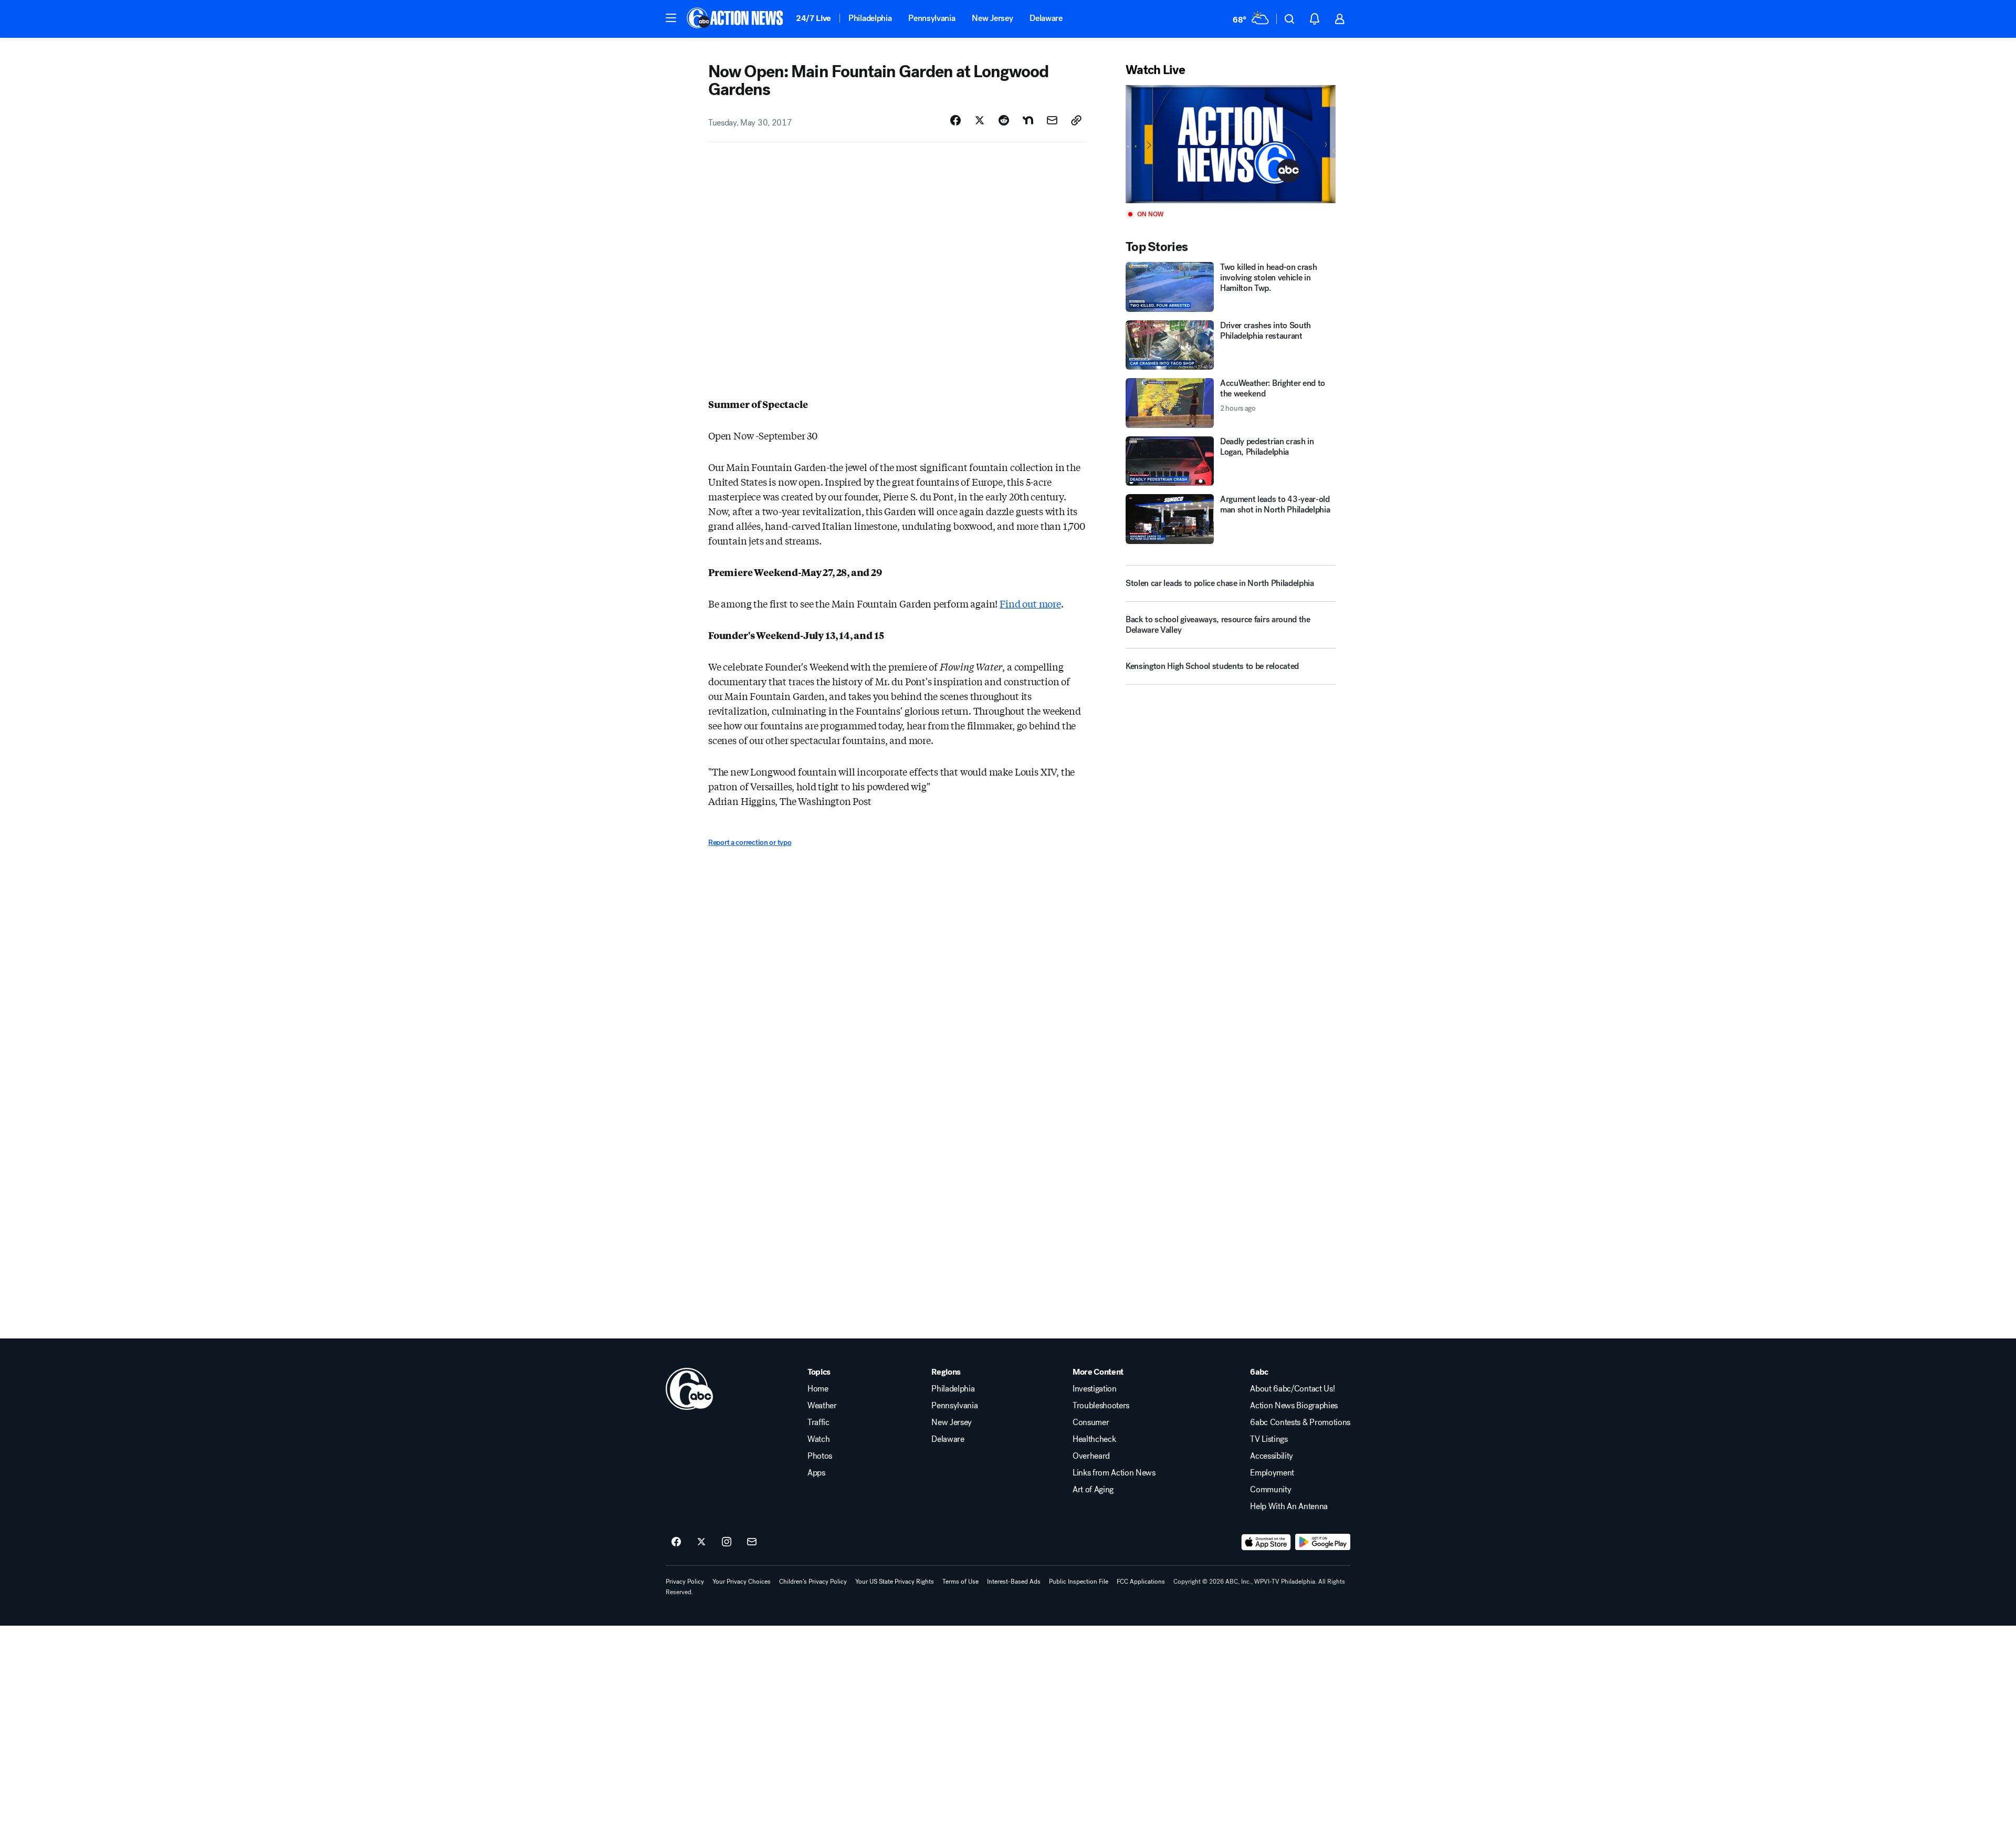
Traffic (818, 1422)
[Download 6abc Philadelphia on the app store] (1266, 1542)
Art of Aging (1093, 1490)
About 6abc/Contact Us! (1292, 1389)
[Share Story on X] (980, 120)
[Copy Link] (1076, 120)
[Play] (1231, 144)
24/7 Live (813, 18)
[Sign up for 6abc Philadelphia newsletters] (752, 1542)
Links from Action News (1114, 1473)
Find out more (1030, 603)
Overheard (1091, 1456)
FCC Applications (1141, 1582)
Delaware (1046, 18)
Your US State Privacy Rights (895, 1582)
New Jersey (992, 18)
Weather (822, 1406)
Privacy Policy (685, 1582)
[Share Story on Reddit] (1004, 120)
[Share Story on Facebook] (955, 120)
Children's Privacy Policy (813, 1582)
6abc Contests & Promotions (1300, 1422)
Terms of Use (960, 1582)
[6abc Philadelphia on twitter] (701, 1542)
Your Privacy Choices (742, 1582)
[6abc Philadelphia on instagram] (727, 1542)
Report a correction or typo (750, 843)
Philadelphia (870, 18)
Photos (820, 1456)
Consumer (1091, 1422)
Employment (1272, 1473)
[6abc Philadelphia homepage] (736, 19)
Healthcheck (1094, 1439)
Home (818, 1389)
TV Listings (1269, 1439)
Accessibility (1272, 1456)
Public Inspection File (1079, 1582)
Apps (816, 1473)
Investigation (1095, 1389)
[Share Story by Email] (1052, 120)
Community (1270, 1490)
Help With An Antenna (1289, 1506)
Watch (818, 1439)
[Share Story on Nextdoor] (1028, 120)
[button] (671, 18)
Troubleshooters (1101, 1406)
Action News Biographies (1294, 1406)
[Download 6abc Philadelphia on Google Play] (1323, 1542)
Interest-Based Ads (1014, 1582)
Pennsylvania (932, 18)
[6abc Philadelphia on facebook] (676, 1542)
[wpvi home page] (689, 1389)
